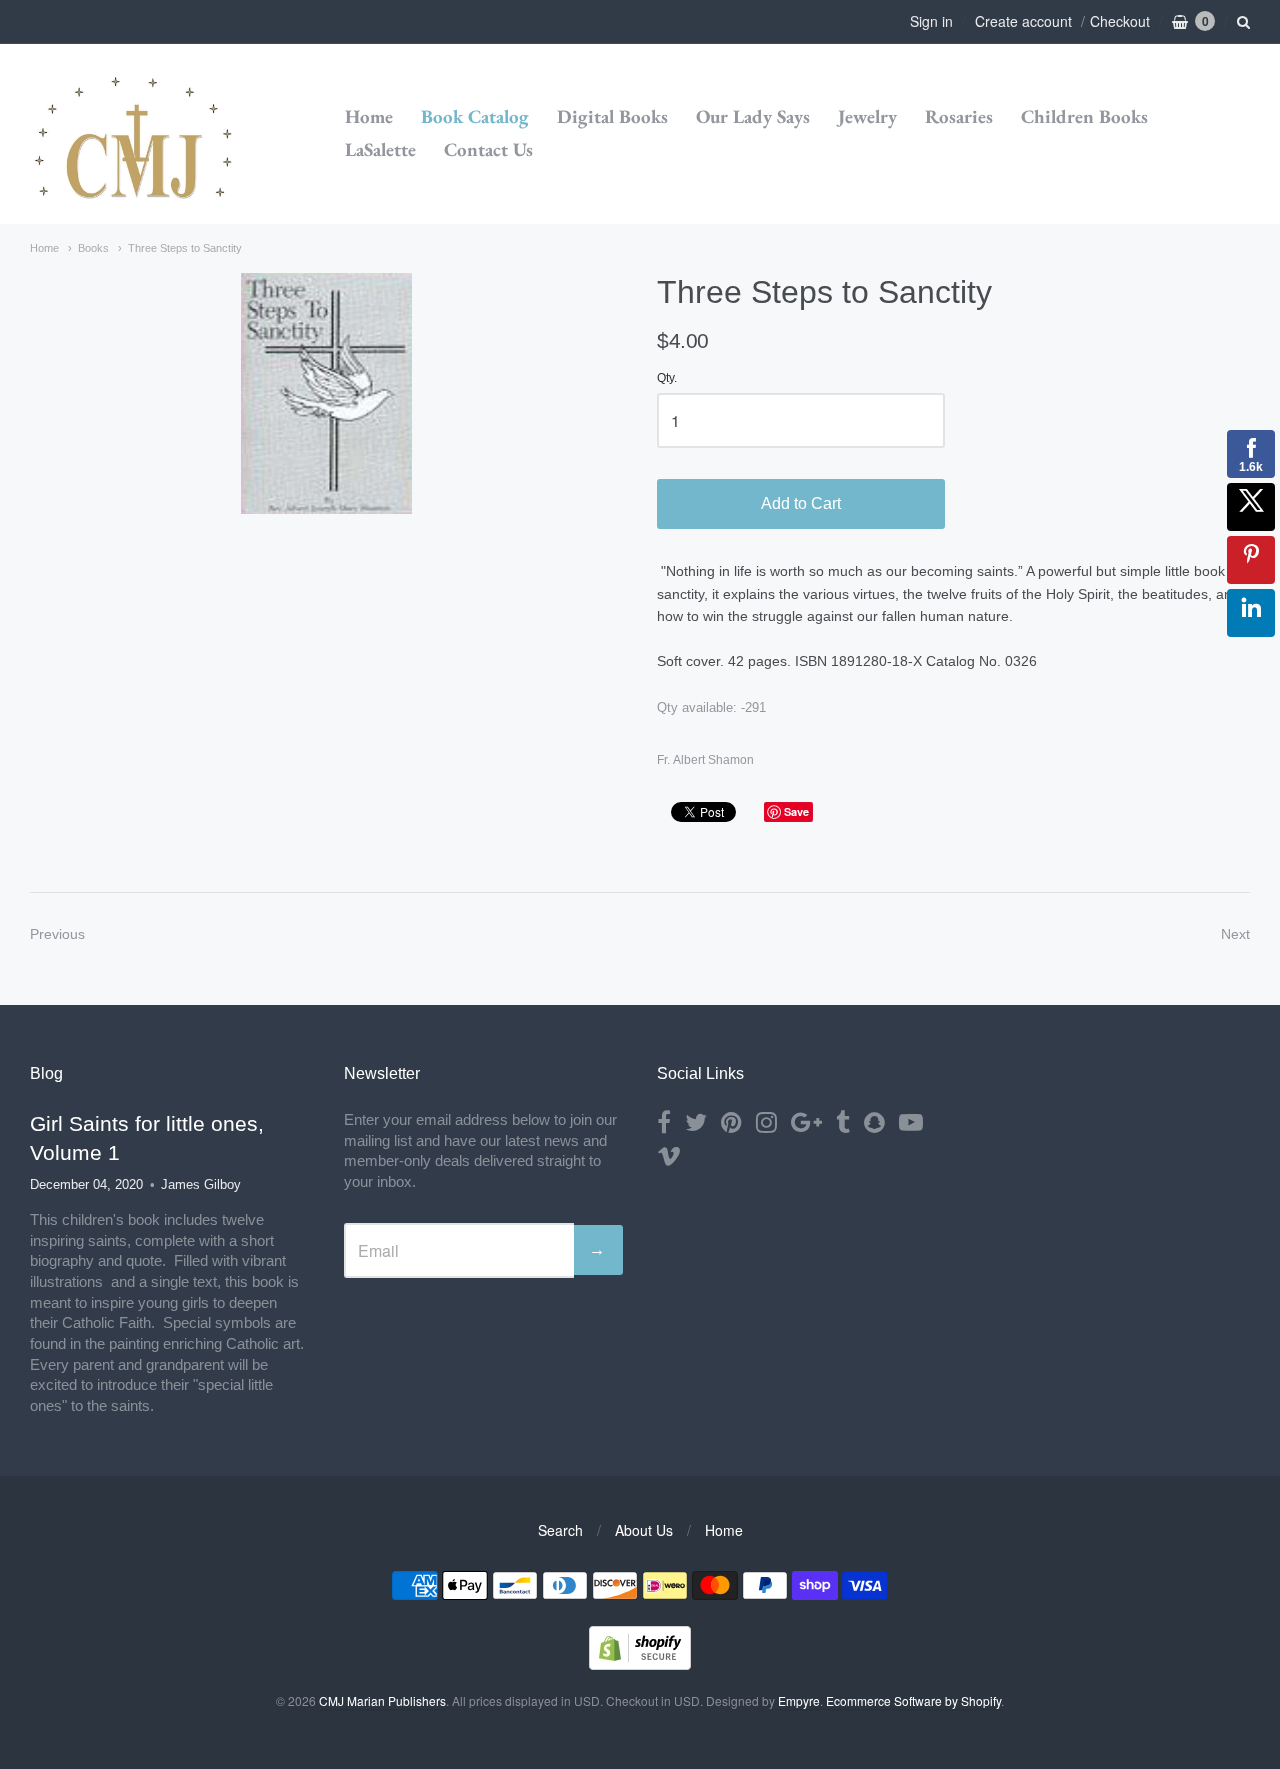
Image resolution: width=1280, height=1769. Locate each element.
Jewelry (867, 116)
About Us (644, 1530)
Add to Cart (801, 503)
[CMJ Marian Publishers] (135, 134)
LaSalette (380, 149)
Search (560, 1530)
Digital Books (612, 116)
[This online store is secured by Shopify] (640, 1663)
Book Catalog (475, 116)
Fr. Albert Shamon (705, 760)
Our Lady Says (753, 116)
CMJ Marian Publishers (382, 1700)
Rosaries (959, 116)
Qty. (667, 378)
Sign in (931, 21)
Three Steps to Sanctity (185, 248)
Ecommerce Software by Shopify (913, 1700)
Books (93, 248)
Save (796, 811)
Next (1235, 934)
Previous (57, 934)
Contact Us (488, 149)
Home (369, 116)
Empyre (799, 1700)
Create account (1023, 21)
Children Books (1084, 116)
